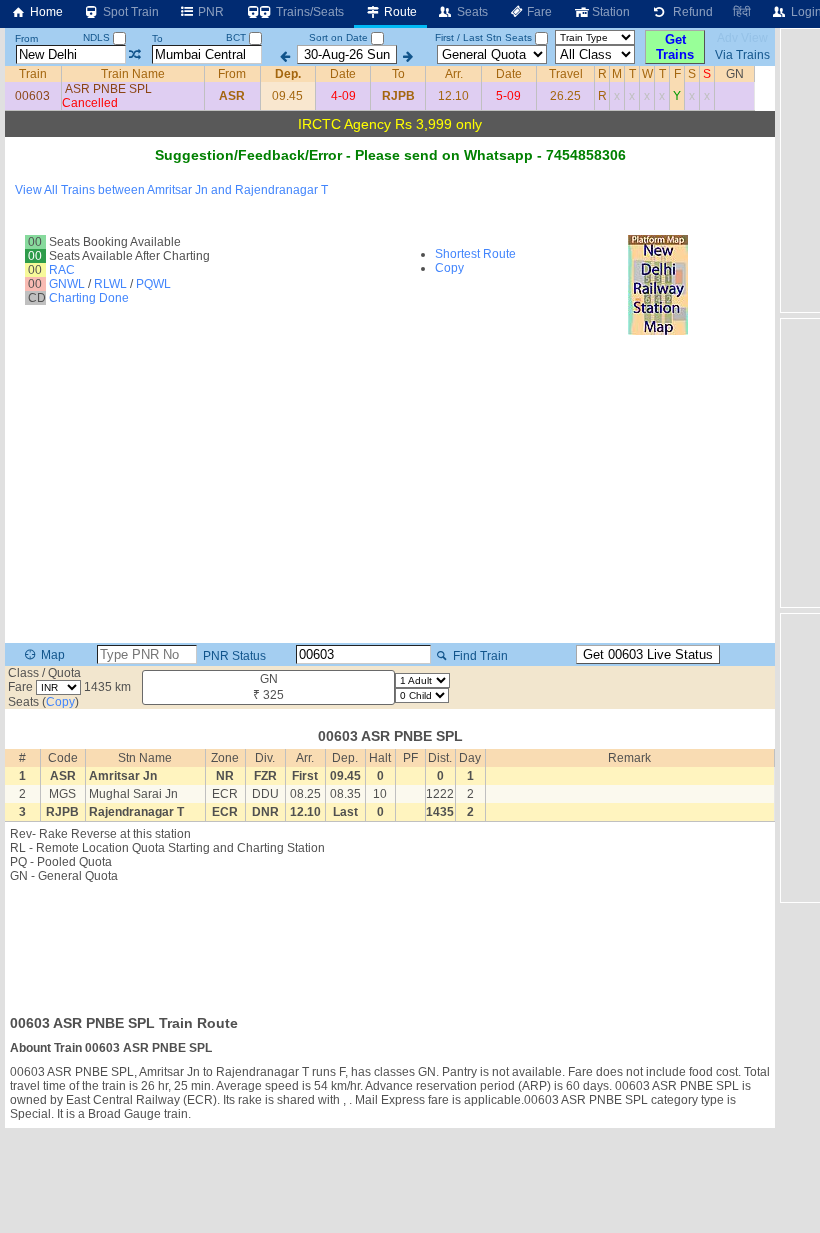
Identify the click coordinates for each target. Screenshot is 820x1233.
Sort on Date (338, 37)
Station (609, 12)
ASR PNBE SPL (108, 89)
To (157, 38)
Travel (566, 74)
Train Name (133, 74)
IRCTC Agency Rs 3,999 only (390, 124)
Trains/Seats (308, 12)
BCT (237, 37)
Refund (690, 12)
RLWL (110, 284)
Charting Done (89, 298)
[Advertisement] (390, 943)
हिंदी (742, 12)
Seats (471, 12)
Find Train (479, 656)
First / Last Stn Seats (483, 37)
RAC (62, 270)
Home (45, 12)
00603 (32, 96)
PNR (209, 12)
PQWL (153, 284)
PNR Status (233, 656)
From (26, 38)
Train (33, 74)
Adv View (742, 38)
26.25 (565, 96)
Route (399, 12)
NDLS (98, 37)
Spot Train (129, 12)
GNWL (67, 284)
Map (51, 655)
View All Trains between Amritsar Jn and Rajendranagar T (171, 190)
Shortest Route (475, 254)
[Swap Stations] (134, 55)
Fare (538, 12)
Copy (449, 268)
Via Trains (742, 55)
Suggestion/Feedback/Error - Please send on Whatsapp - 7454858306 (390, 155)
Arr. (454, 74)
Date (343, 74)
